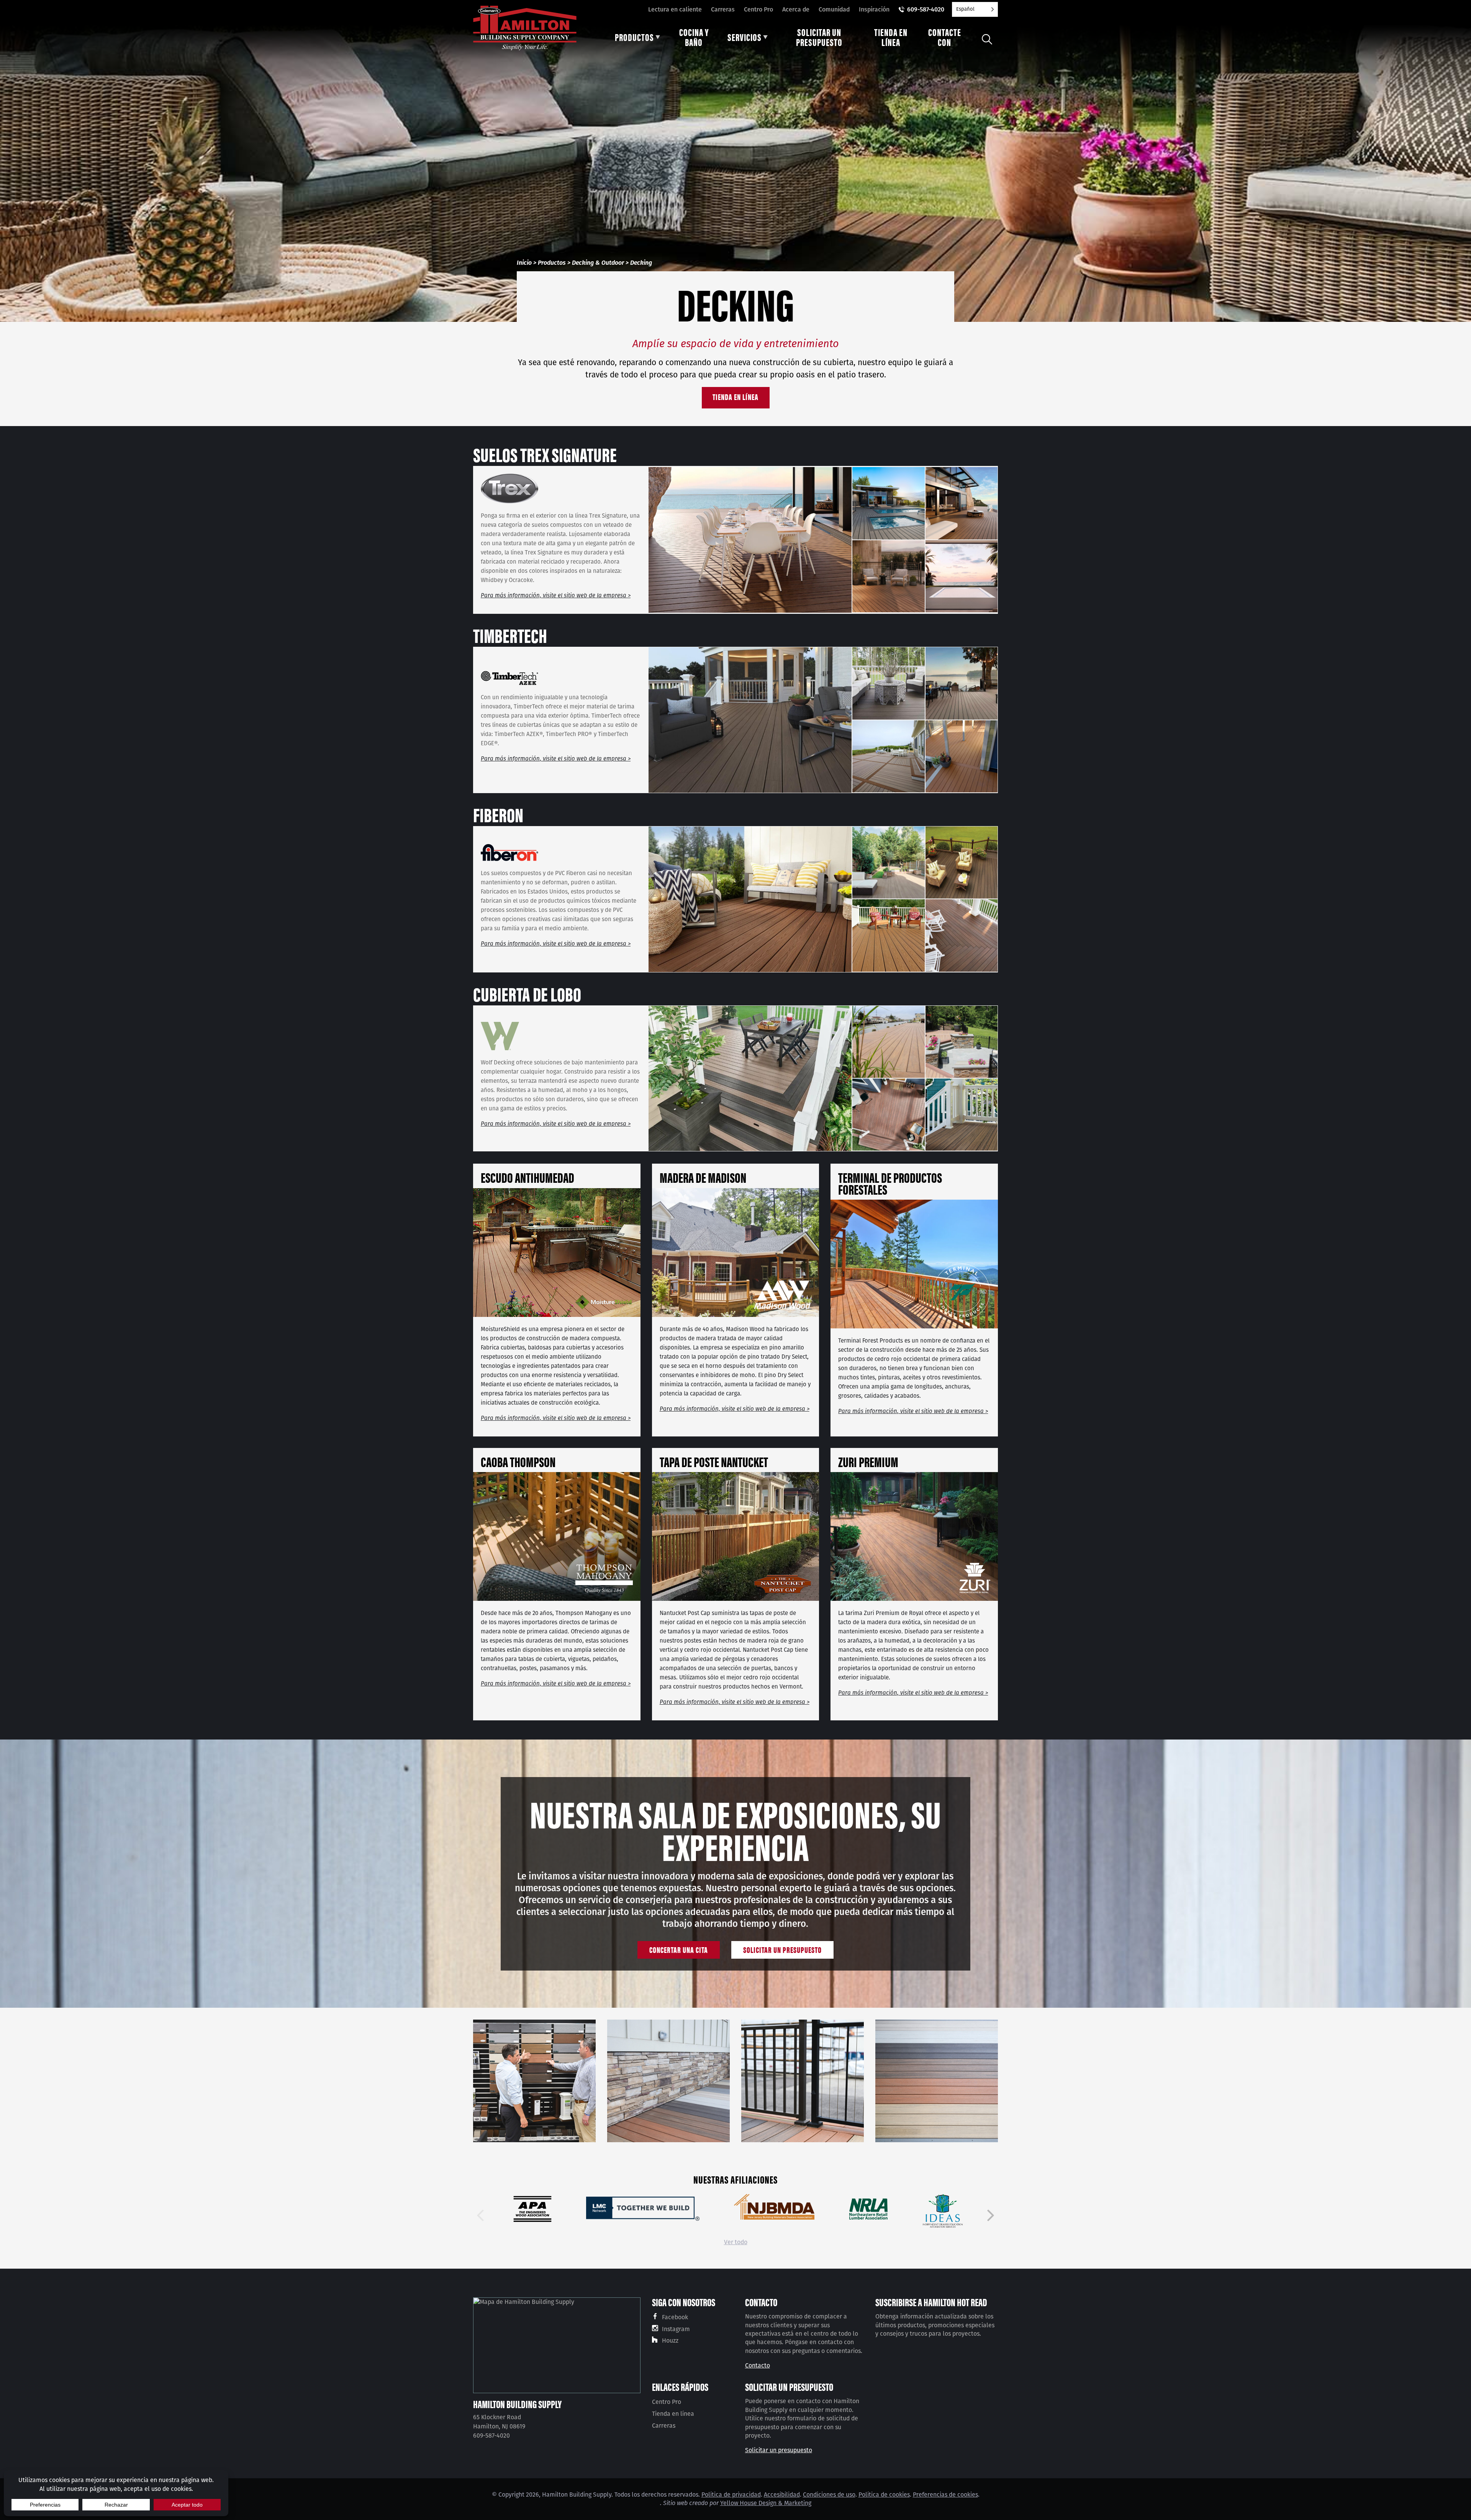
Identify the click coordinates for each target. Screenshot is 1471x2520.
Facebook (675, 2317)
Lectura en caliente (675, 9)
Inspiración (874, 9)
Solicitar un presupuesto (782, 1949)
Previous (480, 2215)
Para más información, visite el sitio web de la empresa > (556, 595)
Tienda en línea (735, 396)
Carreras (723, 9)
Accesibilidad (782, 2495)
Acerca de (796, 9)
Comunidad (834, 9)
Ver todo (736, 2242)
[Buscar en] (987, 39)
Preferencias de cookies (945, 2495)
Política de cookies (884, 2495)
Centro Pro (758, 9)
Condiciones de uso (829, 2495)
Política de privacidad (731, 2495)
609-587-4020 (926, 9)
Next (991, 2215)
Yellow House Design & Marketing (766, 2503)
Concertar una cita (679, 1949)
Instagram (676, 2329)
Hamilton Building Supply (517, 2404)
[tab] (637, 39)
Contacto (758, 2365)
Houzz (670, 2340)
